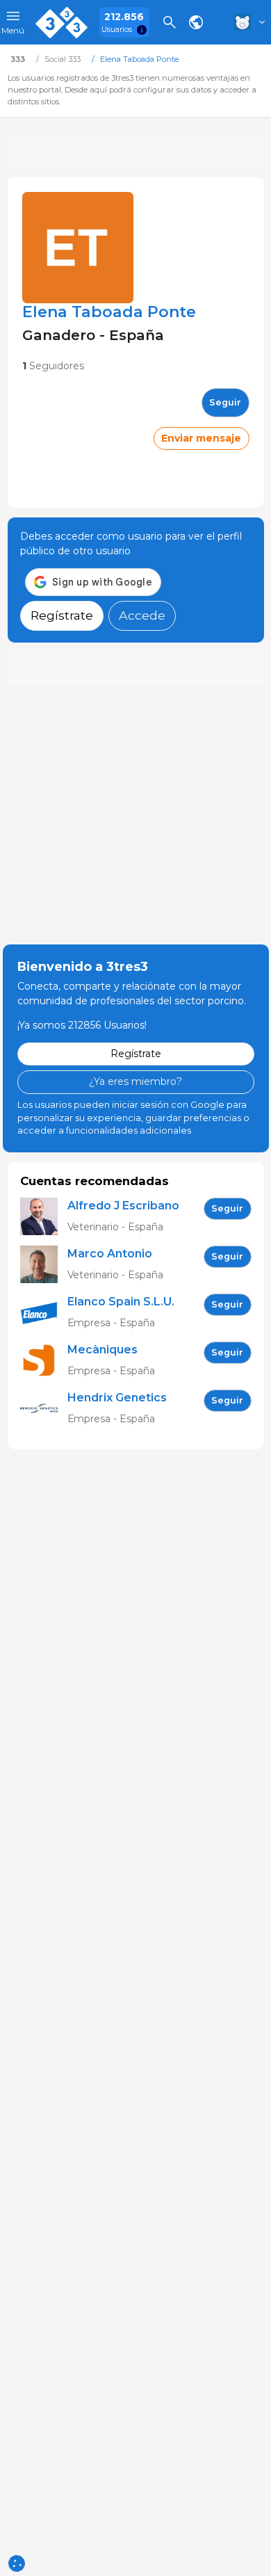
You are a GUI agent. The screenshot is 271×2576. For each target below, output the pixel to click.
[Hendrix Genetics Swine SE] (44, 1409)
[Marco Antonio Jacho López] (44, 1265)
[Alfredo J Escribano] (44, 1217)
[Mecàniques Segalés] (44, 1361)
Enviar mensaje (201, 438)
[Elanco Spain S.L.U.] (44, 1313)
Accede (142, 615)
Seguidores (53, 366)
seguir (225, 402)
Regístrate (62, 615)
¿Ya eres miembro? (135, 1081)
